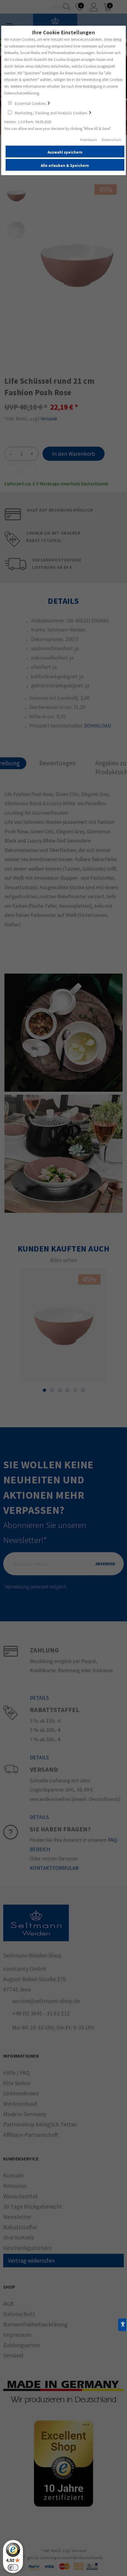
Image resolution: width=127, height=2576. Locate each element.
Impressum (89, 140)
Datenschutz (111, 140)
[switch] (13, 2567)
